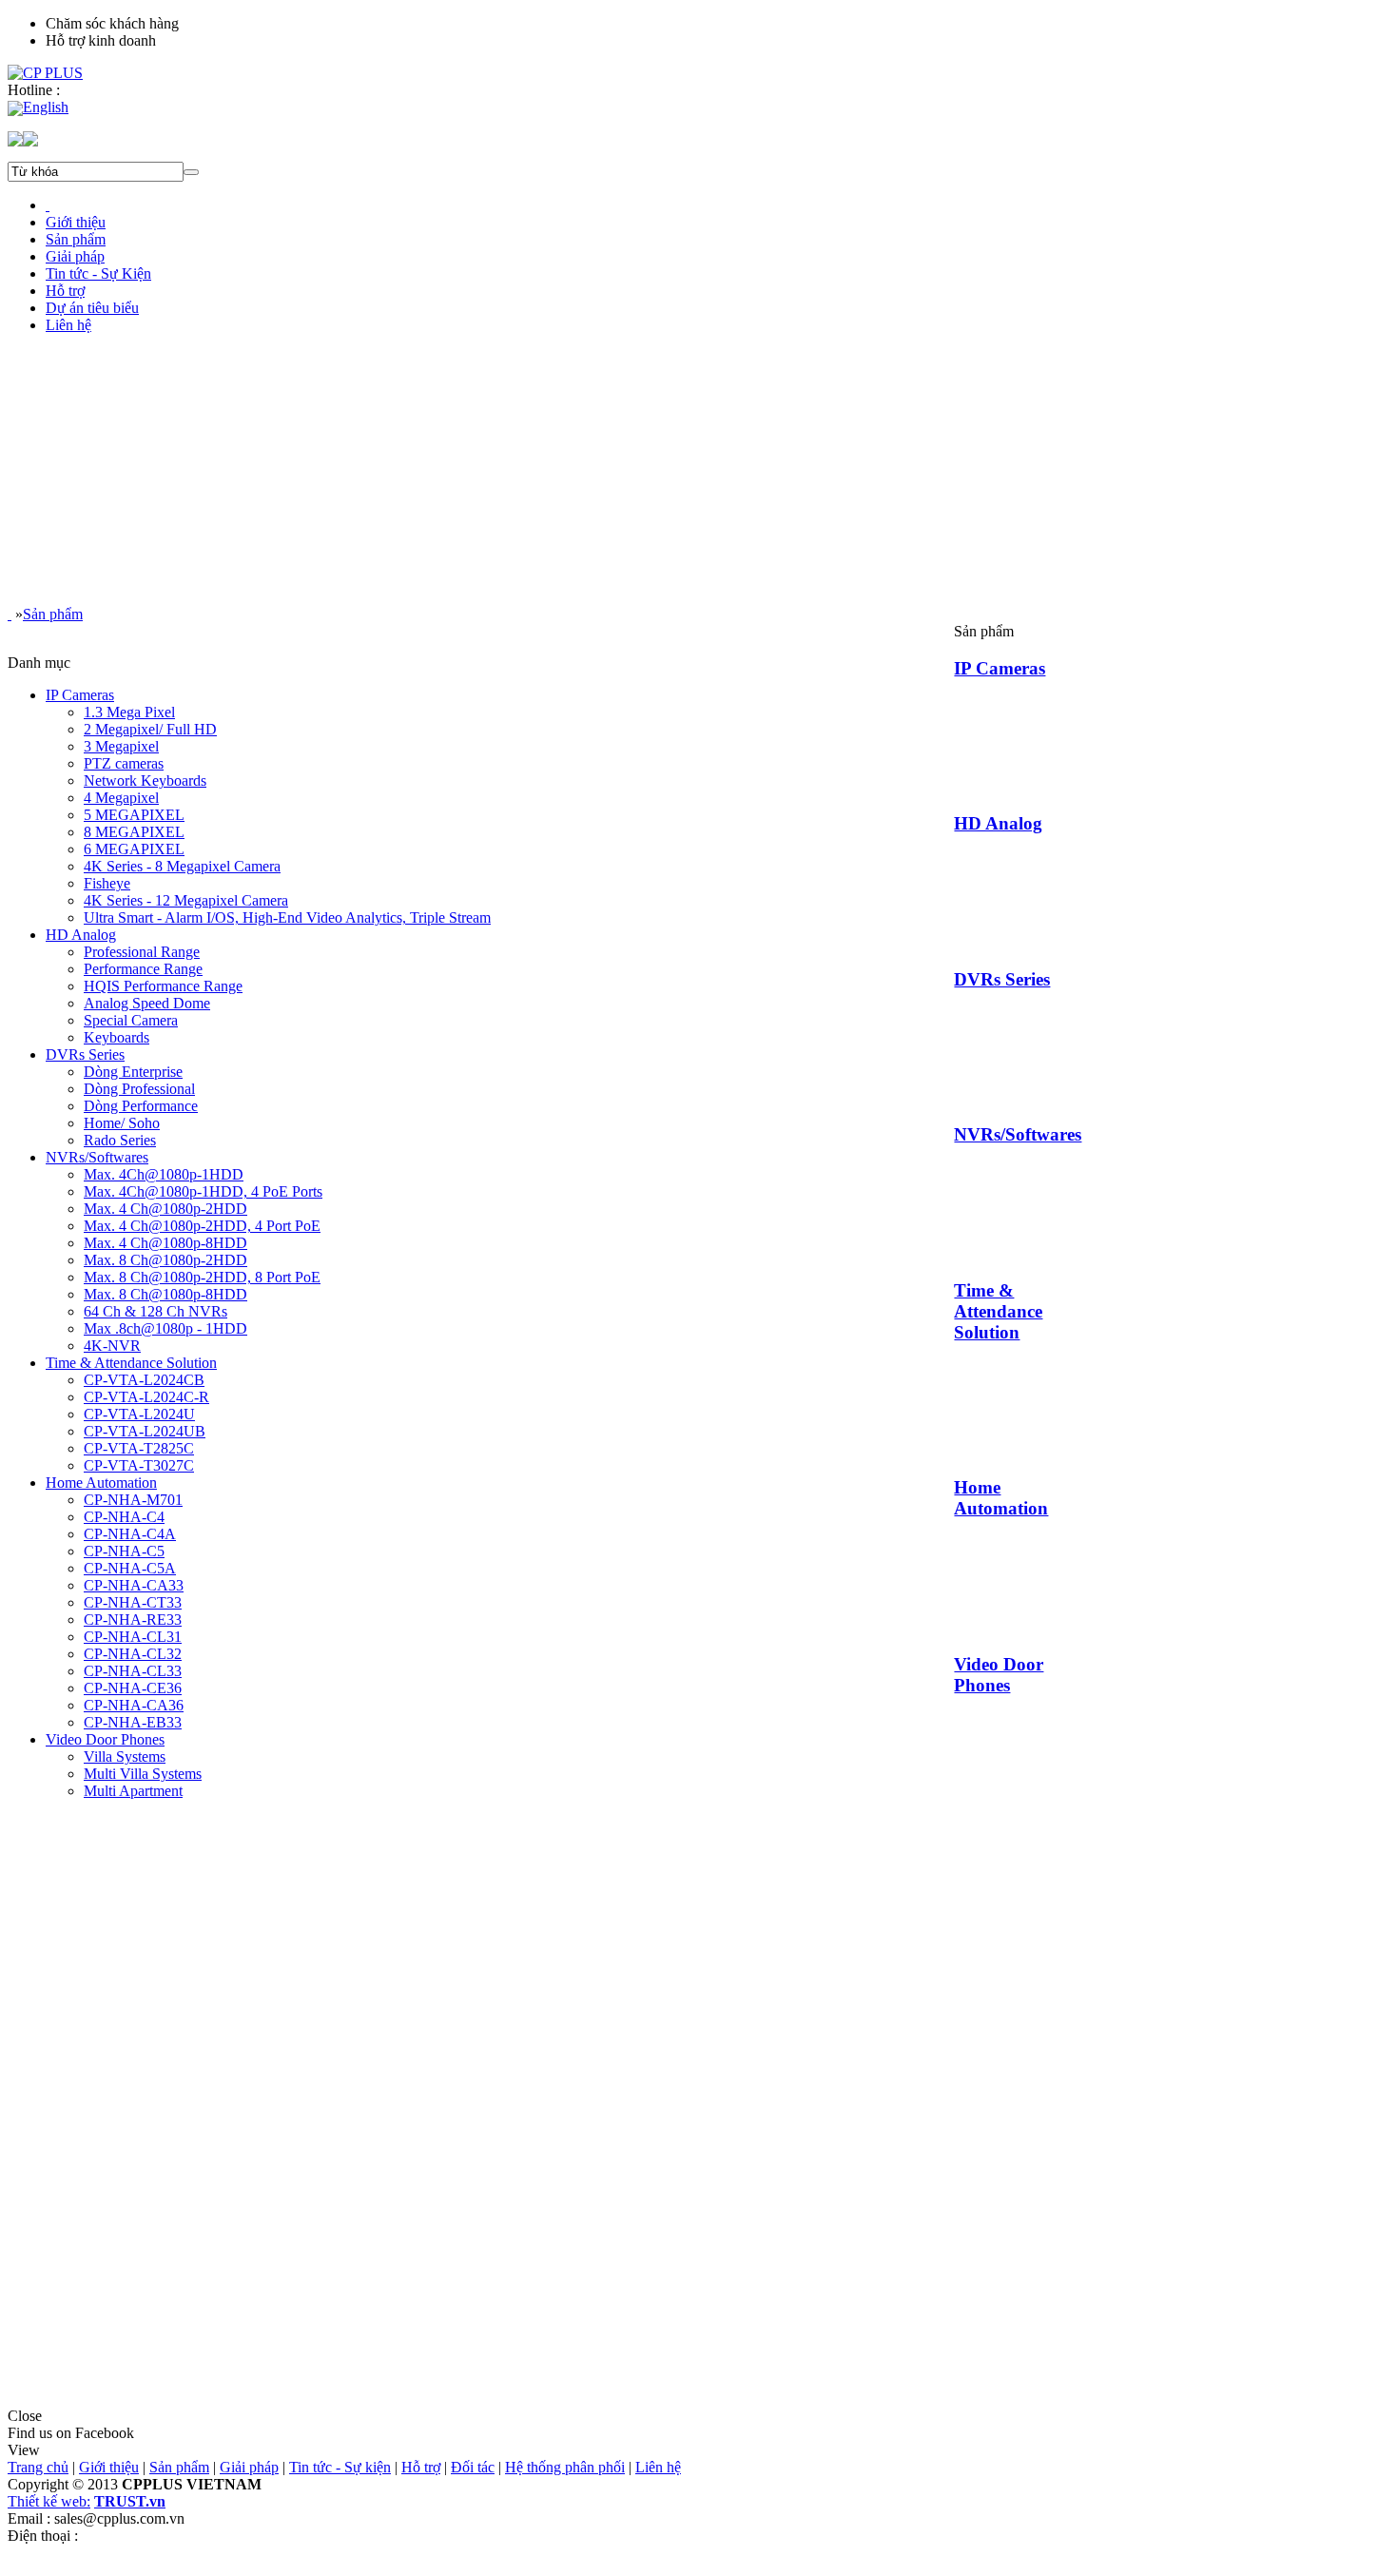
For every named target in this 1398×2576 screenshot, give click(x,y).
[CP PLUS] (45, 73)
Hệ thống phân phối (565, 2467)
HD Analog (998, 823)
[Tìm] (191, 172)
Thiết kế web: (49, 2501)
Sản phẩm (53, 614)
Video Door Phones (999, 1675)
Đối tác (473, 2467)
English (46, 107)
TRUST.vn (130, 2501)
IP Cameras (1000, 668)
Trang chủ (38, 2467)
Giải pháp (249, 2467)
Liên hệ (658, 2467)
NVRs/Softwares (1018, 1134)
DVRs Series (1002, 979)
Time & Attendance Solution (998, 1311)
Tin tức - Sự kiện (340, 2467)
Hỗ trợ (421, 2467)
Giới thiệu (109, 2467)
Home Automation (1001, 1498)
